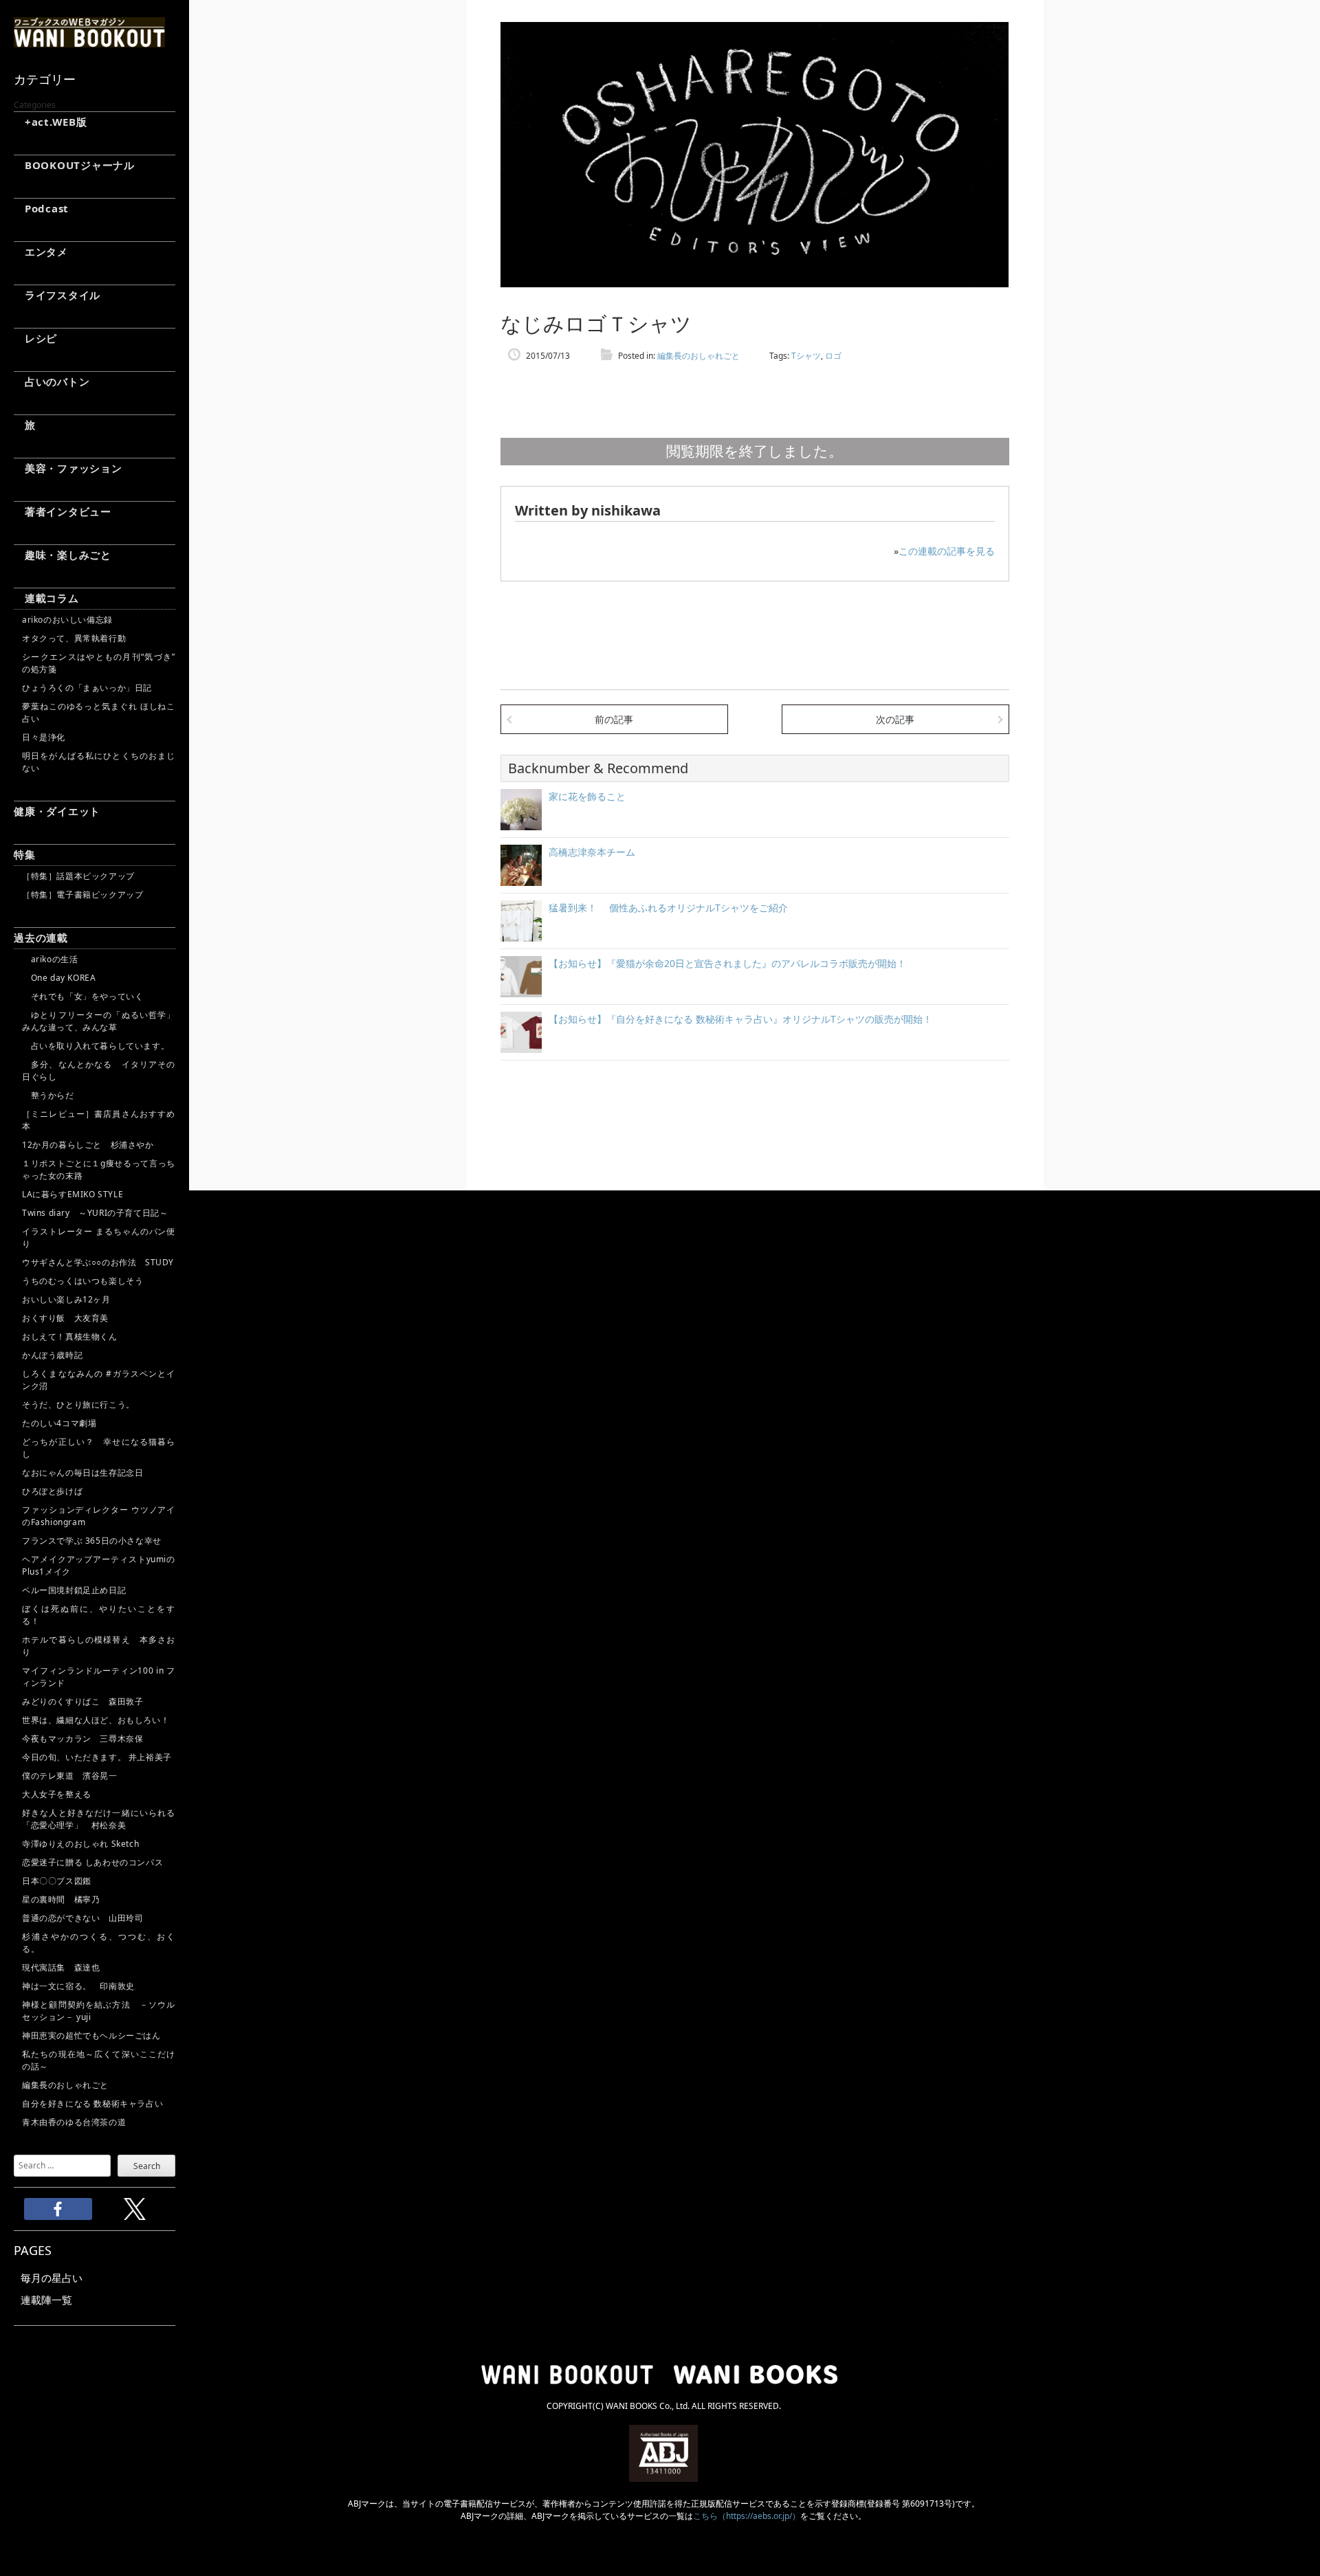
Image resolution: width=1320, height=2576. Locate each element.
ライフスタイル (57, 295)
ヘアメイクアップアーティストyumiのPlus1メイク (99, 1565)
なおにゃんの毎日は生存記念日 (82, 1473)
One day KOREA (59, 978)
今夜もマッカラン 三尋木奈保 (82, 1739)
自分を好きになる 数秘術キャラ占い (92, 2103)
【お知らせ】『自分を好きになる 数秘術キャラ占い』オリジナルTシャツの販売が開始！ (740, 1019)
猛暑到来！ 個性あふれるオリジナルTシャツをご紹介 (668, 908)
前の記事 (614, 719)
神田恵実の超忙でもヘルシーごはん (91, 2035)
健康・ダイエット (57, 811)
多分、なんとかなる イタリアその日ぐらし (99, 1070)
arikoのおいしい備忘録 (67, 620)
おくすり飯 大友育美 (65, 1318)
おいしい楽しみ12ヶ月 (66, 1299)
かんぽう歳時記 (52, 1355)
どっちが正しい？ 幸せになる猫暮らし (99, 1448)
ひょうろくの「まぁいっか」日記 (87, 688)
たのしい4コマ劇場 (59, 1423)
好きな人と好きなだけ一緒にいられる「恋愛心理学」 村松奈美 (99, 1819)
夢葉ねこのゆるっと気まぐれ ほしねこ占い (99, 712)
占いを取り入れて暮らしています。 (96, 1046)
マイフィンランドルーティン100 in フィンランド (99, 1677)
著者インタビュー (63, 511)
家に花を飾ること (587, 796)
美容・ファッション (68, 468)
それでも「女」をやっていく (82, 996)
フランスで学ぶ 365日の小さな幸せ (92, 1541)
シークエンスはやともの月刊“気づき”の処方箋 (99, 663)
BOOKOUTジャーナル (74, 165)
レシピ (35, 338)
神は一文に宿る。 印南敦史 (82, 1986)
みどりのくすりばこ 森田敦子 (82, 1701)
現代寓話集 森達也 (61, 1967)
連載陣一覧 (46, 2300)
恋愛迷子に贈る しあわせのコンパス (92, 1862)
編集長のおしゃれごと (65, 2085)
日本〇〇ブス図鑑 (57, 1881)
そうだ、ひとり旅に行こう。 (78, 1404)
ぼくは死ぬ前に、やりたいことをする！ (99, 1615)
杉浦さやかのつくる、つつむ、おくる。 (99, 1943)
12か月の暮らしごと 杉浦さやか (88, 1145)
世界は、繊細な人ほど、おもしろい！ (96, 1720)
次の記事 (895, 719)
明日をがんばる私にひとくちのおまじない (99, 762)
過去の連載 (41, 937)
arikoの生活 (50, 959)
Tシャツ (806, 356)
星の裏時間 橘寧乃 (61, 1899)
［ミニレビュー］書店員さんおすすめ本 (99, 1120)
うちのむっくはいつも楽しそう (82, 1281)
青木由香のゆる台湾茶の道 (74, 2122)
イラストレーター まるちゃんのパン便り (99, 1237)
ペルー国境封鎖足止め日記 (74, 1590)
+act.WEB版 (51, 122)
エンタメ (41, 252)
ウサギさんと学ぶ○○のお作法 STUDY (98, 1262)
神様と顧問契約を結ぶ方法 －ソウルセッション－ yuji (99, 2011)
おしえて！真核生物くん (70, 1336)
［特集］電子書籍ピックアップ (82, 895)
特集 (25, 854)
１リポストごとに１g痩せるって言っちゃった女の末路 (99, 1169)
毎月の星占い (52, 2278)
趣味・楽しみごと (63, 555)
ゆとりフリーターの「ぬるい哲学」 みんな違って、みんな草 (99, 1021)
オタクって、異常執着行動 (74, 638)
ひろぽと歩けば (52, 1491)
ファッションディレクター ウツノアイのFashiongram (99, 1516)
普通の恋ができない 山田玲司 (82, 1918)
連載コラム (46, 598)
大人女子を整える (57, 1794)
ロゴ (833, 356)
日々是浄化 (44, 737)
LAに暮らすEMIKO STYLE (73, 1194)
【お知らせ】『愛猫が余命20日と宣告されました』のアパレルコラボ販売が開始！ (727, 963)
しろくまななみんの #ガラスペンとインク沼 (99, 1380)
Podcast (41, 208)
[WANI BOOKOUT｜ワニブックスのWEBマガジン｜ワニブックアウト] (89, 41)
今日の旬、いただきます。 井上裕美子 (99, 1757)
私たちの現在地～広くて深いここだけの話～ (99, 2060)
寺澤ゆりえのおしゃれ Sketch (80, 1844)
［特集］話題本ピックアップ (78, 876)
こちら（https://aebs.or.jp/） (747, 2516)
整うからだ (48, 1095)
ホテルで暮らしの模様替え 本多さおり (99, 1646)
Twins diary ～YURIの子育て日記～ (95, 1213)
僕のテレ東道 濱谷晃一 (70, 1776)
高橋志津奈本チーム (592, 852)
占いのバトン (52, 381)
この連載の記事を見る (947, 551)
